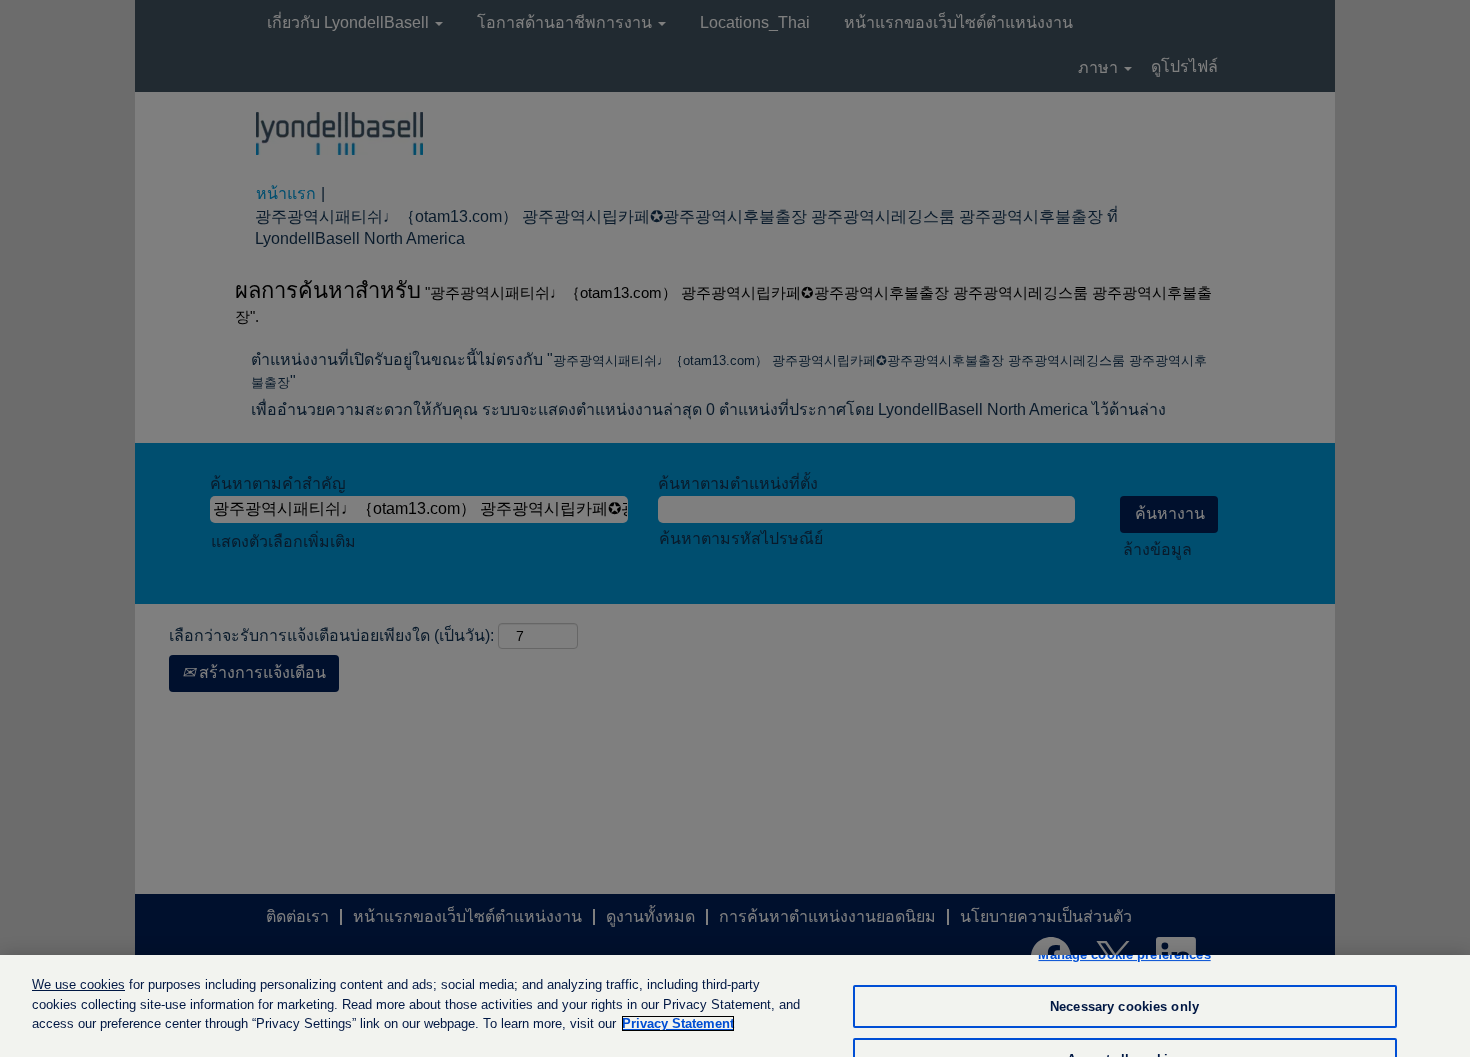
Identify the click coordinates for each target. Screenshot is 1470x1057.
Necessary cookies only (1124, 1006)
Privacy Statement (678, 1023)
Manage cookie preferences (1124, 954)
